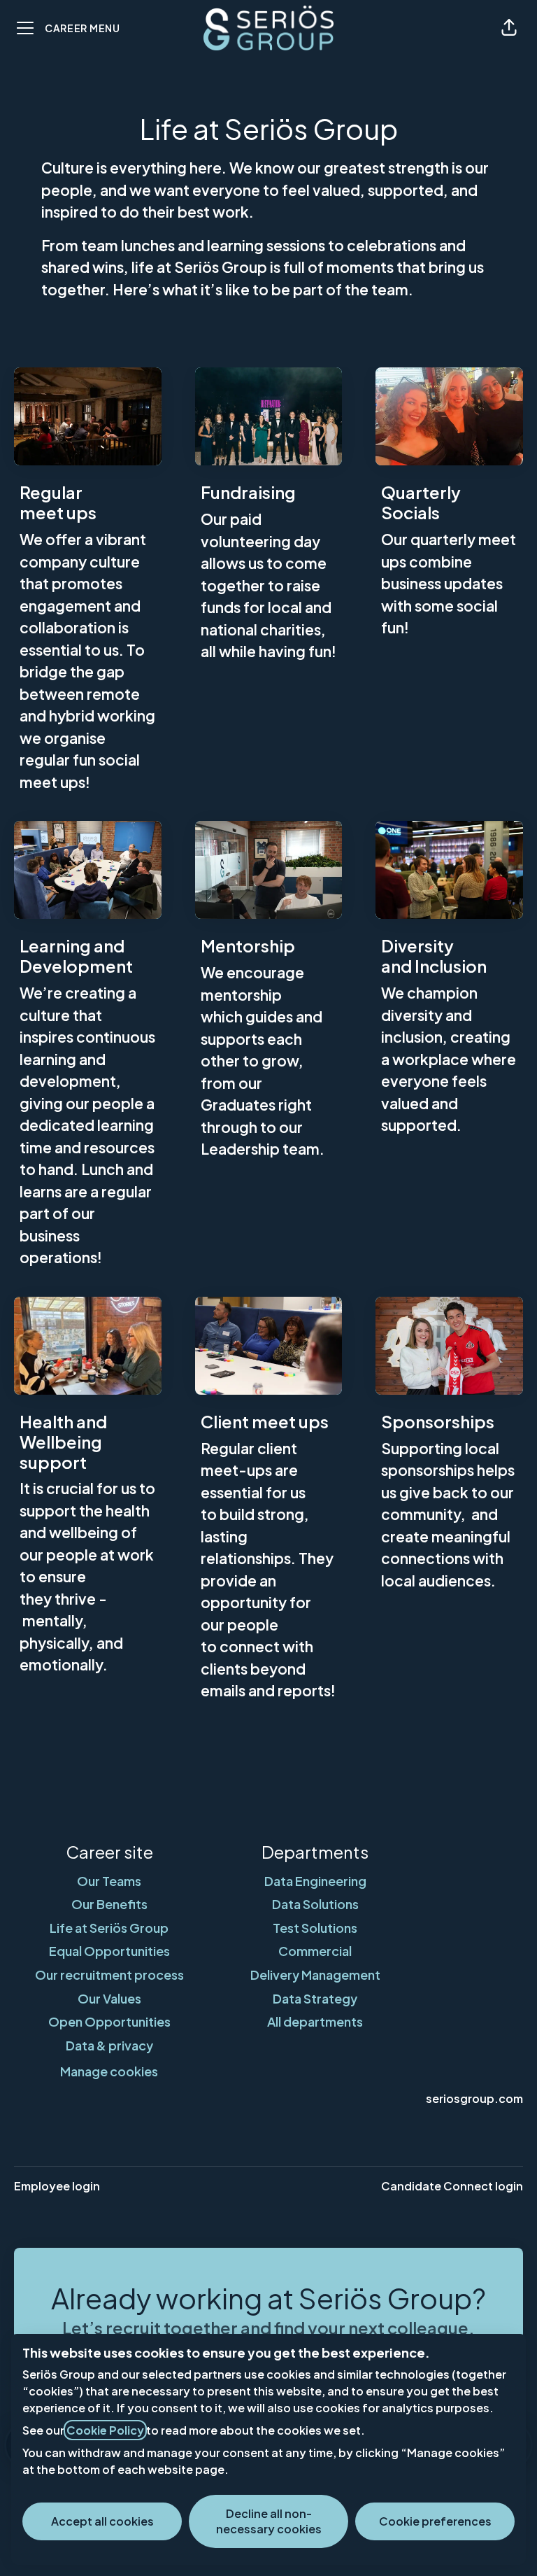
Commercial (315, 1951)
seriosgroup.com (474, 2098)
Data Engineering (315, 1881)
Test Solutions (315, 1928)
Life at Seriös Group (109, 1928)
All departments (315, 2021)
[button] (509, 28)
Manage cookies (109, 2071)
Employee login (57, 2186)
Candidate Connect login (452, 2186)
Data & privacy (109, 2045)
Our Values (109, 1998)
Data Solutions (315, 1904)
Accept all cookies (102, 2521)
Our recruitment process (109, 1975)
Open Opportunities (109, 2021)
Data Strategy (315, 1998)
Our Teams (109, 1881)
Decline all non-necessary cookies (269, 2521)
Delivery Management (315, 1975)
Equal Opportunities (109, 1951)
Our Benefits (109, 1904)
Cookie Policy (105, 2430)
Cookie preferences (435, 2521)
